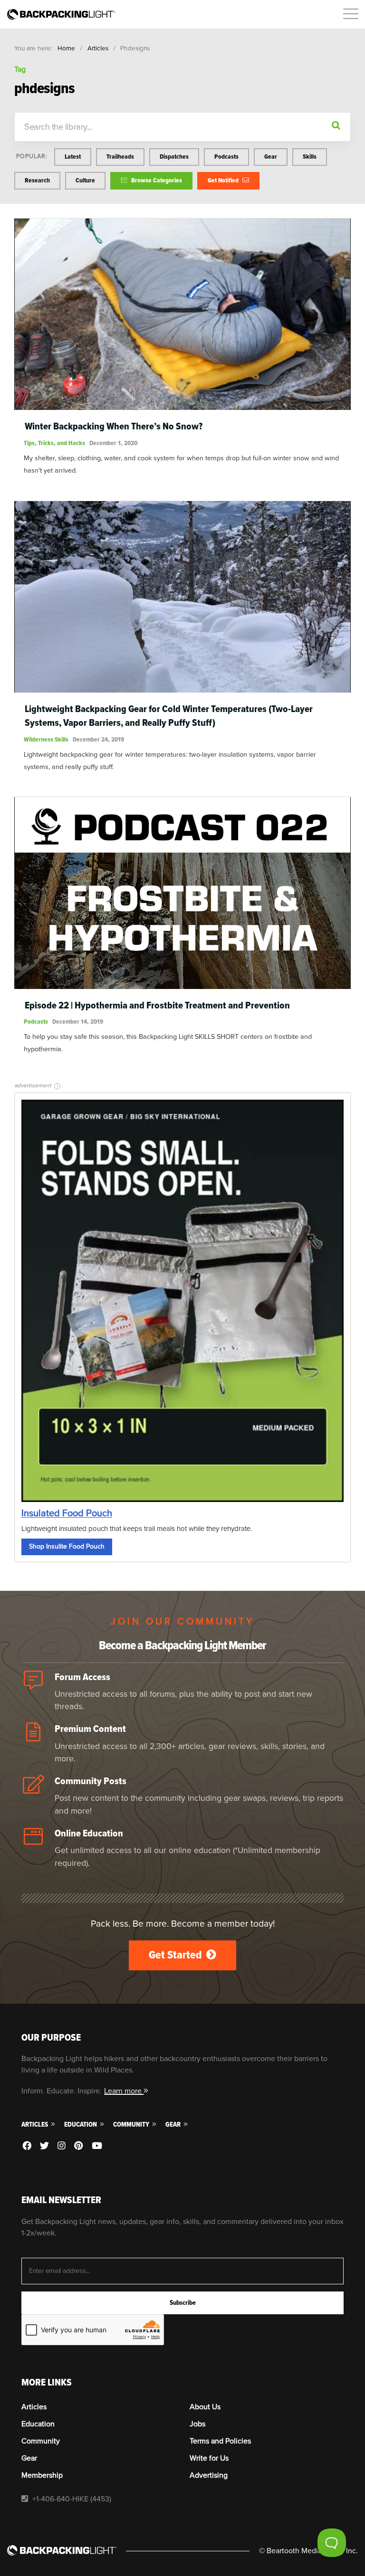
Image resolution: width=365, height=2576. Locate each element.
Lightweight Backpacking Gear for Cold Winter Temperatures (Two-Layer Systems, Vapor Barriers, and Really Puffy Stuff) (169, 716)
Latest (73, 157)
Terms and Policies (220, 2441)
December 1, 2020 (113, 443)
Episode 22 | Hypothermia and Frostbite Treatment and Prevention (157, 1005)
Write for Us (209, 2458)
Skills (310, 157)
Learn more (124, 2091)
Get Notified (224, 180)
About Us (205, 2407)
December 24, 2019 (98, 739)
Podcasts (226, 157)
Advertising (209, 2475)
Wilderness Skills (46, 739)
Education (81, 2124)
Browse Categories (156, 180)
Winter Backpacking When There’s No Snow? (114, 426)
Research (37, 180)
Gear (271, 157)
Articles (98, 48)
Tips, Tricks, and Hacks (54, 443)
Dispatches (174, 157)
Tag (20, 69)
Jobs (197, 2424)
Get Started (176, 1955)
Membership (42, 2475)
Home (66, 48)
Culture (85, 180)
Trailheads (120, 157)
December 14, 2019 (78, 1022)
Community (132, 2124)
